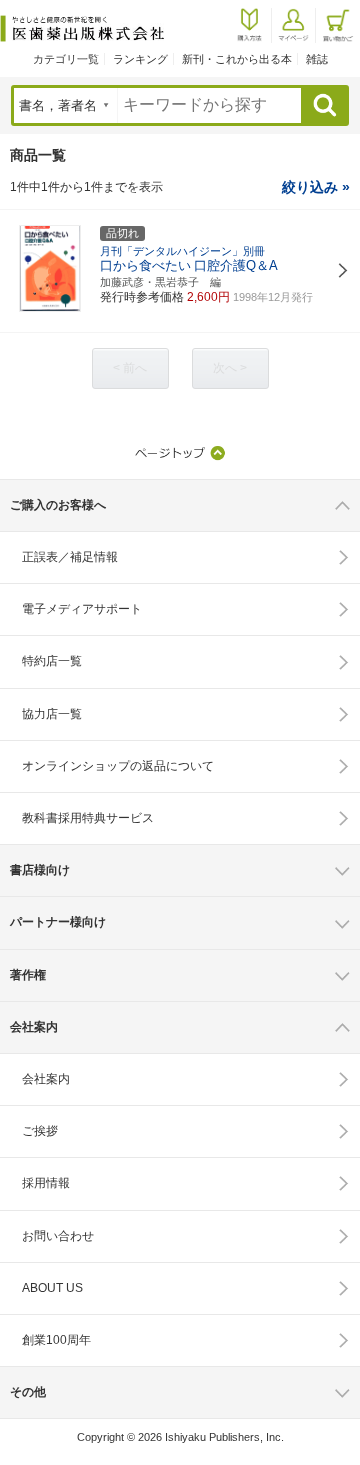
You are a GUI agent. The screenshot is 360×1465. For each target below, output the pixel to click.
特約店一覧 (52, 661)
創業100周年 (56, 1340)
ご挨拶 (40, 1131)
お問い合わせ (58, 1236)
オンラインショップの (118, 766)
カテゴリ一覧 (66, 59)
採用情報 (46, 1183)
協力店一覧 (52, 714)
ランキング (140, 59)
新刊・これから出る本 (237, 59)
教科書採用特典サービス (88, 818)
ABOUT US (52, 1288)
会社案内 (46, 1079)
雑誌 (317, 59)
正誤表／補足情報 (70, 557)
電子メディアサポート (82, 609)
